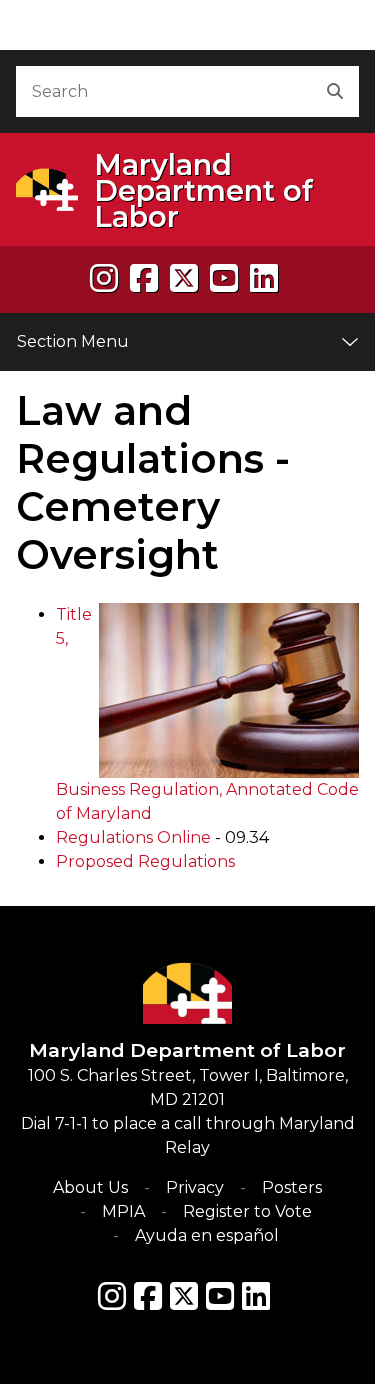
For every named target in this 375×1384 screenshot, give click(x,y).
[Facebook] (144, 278)
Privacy (195, 1187)
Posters (292, 1187)
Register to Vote (247, 1211)
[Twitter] (184, 1296)
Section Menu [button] (73, 341)
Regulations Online (133, 837)
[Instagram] (104, 278)
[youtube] (224, 278)
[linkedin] (264, 278)
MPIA (123, 1211)
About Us (90, 1187)
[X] (184, 278)
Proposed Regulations (145, 861)
